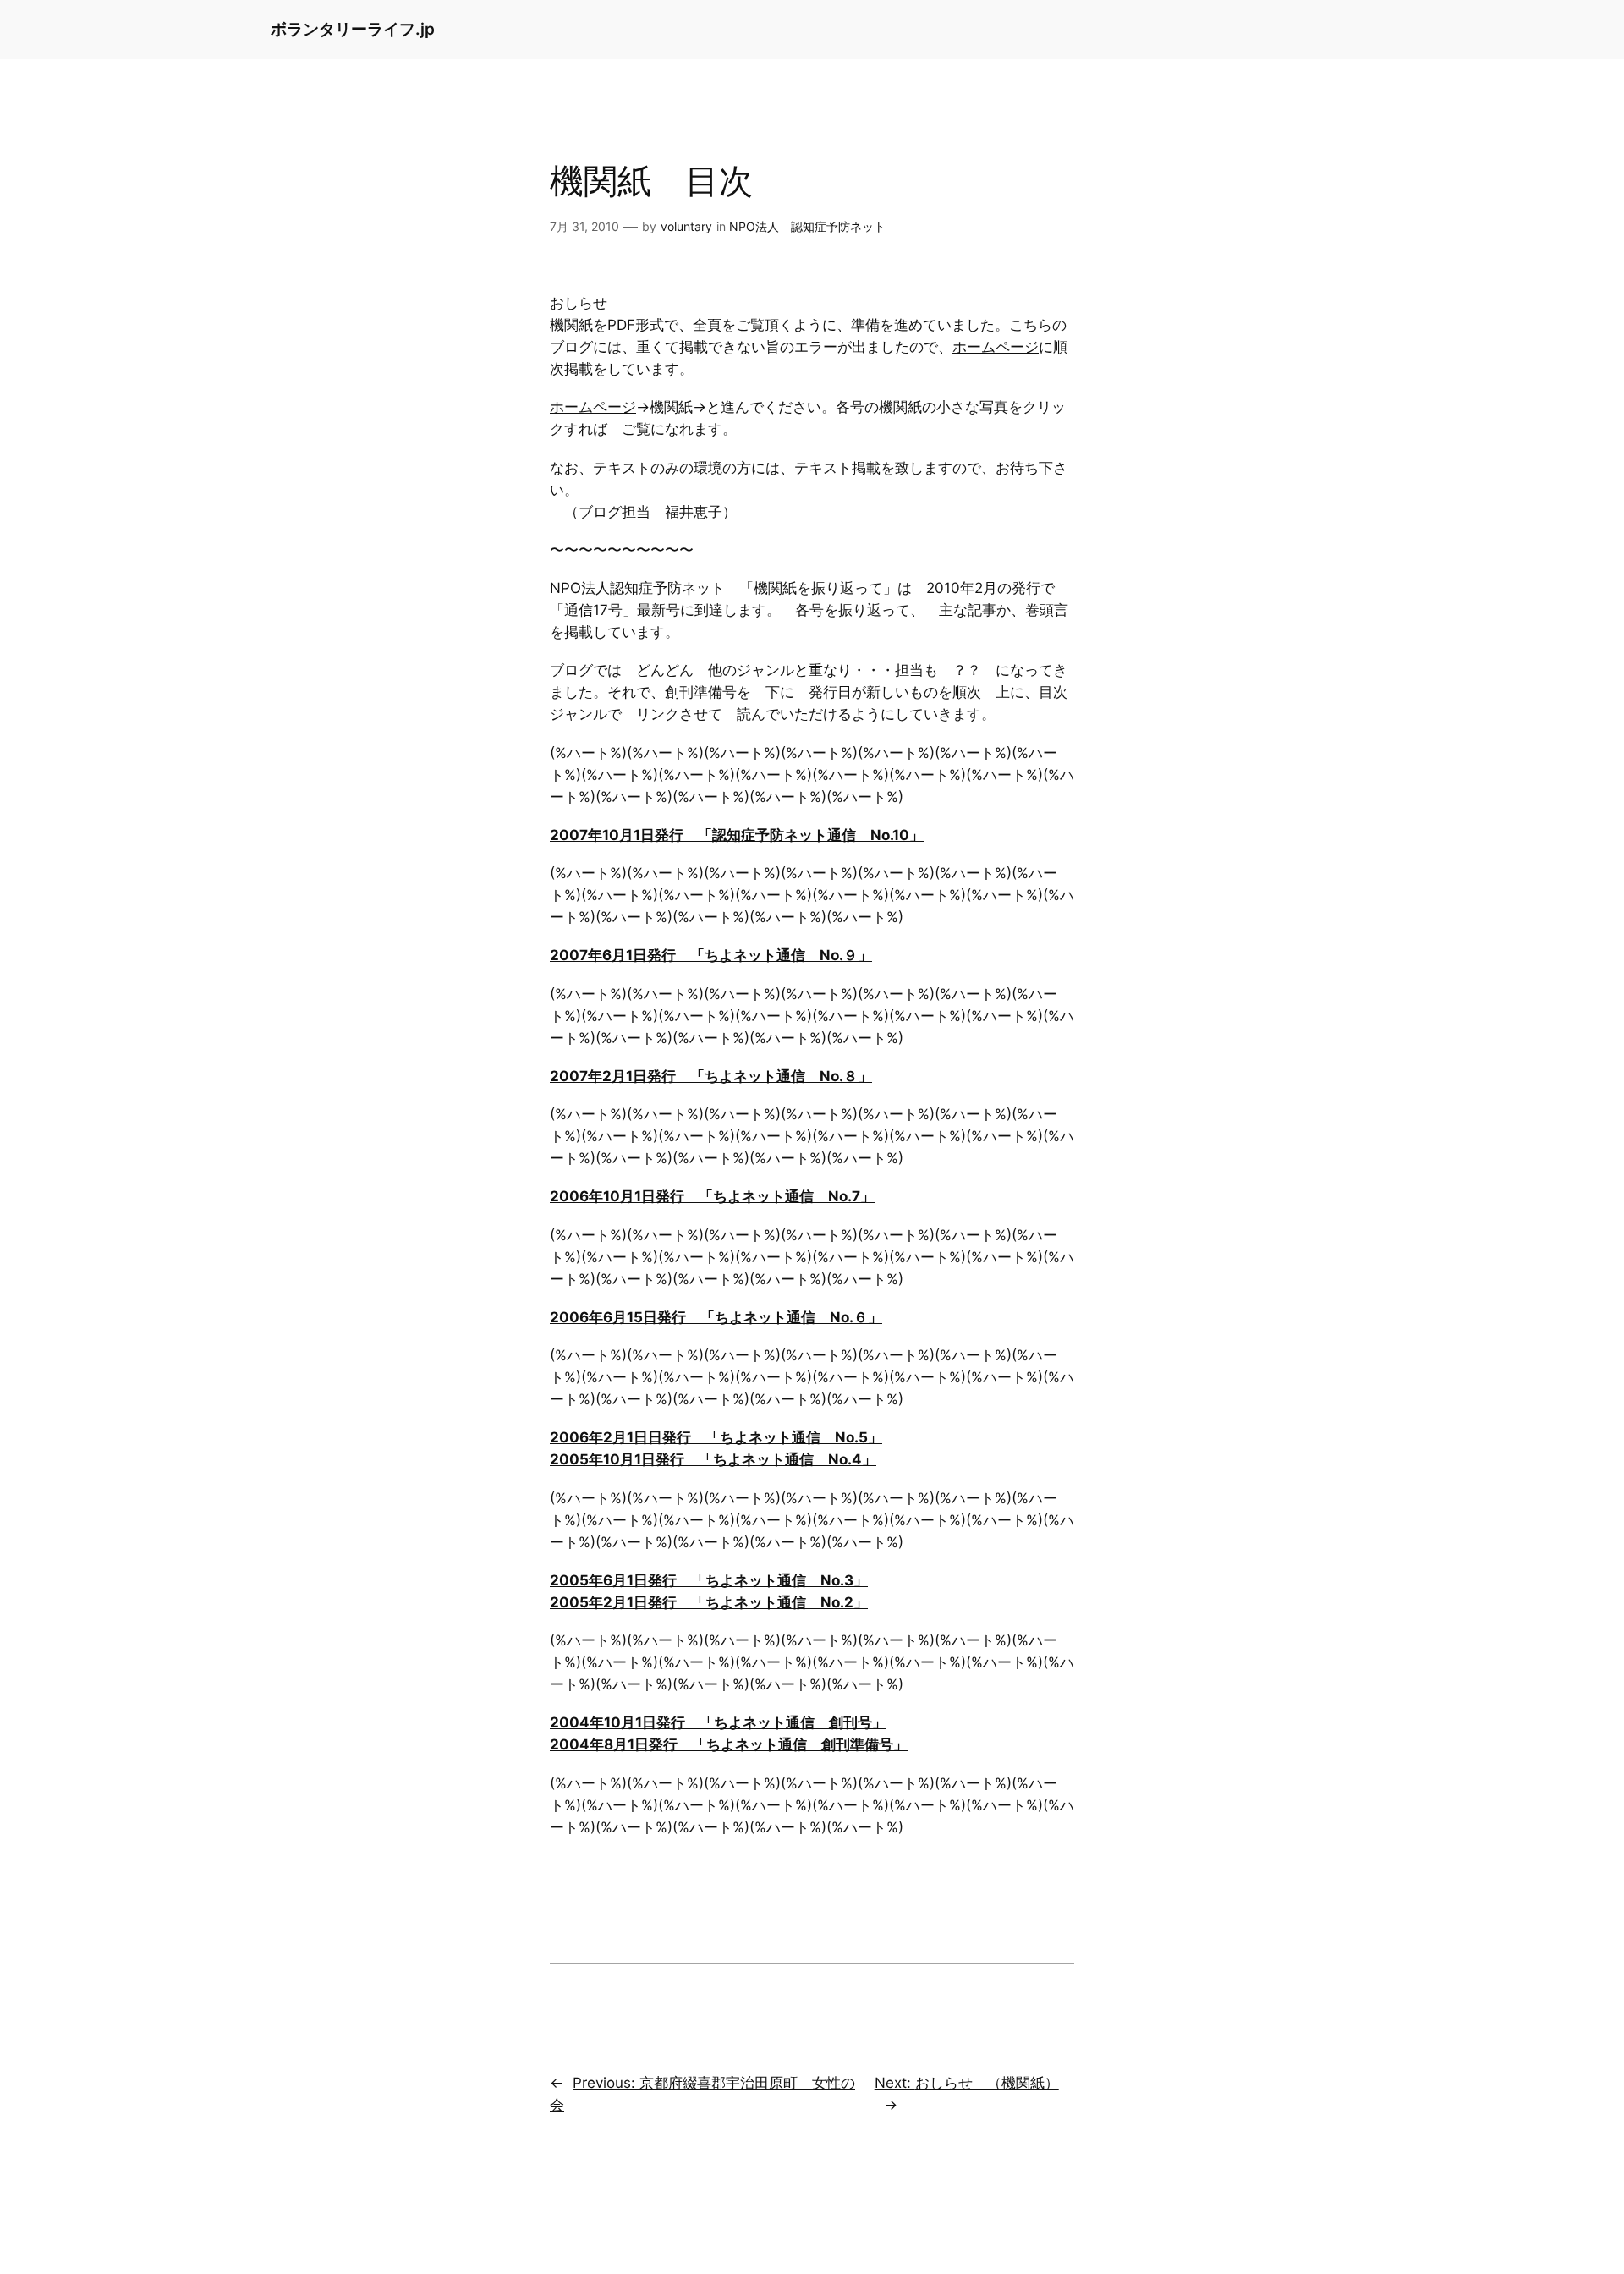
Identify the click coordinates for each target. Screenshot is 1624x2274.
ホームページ (996, 347)
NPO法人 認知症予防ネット (807, 226)
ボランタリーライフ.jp (353, 29)
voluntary (686, 226)
